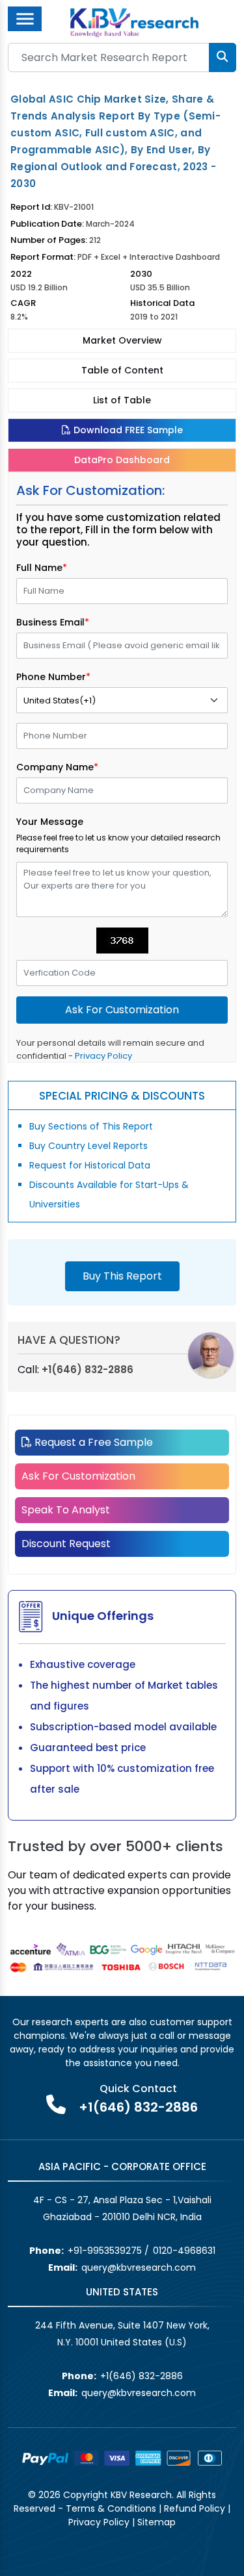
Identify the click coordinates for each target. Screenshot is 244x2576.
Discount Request (66, 1544)
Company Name (57, 767)
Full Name (42, 568)
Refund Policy (195, 2508)
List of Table (122, 400)
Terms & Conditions (111, 2508)
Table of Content (122, 370)
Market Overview (122, 340)
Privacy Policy (103, 1056)
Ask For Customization (78, 1476)
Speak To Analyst (66, 1510)
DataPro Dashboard (122, 460)
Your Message (50, 822)
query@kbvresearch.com (139, 2267)
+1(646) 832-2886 (88, 1370)
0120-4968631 (184, 2251)
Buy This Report (122, 1276)
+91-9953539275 (105, 2251)
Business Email (53, 622)
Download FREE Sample (127, 430)
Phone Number (53, 677)
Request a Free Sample (92, 1442)
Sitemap (156, 2522)
